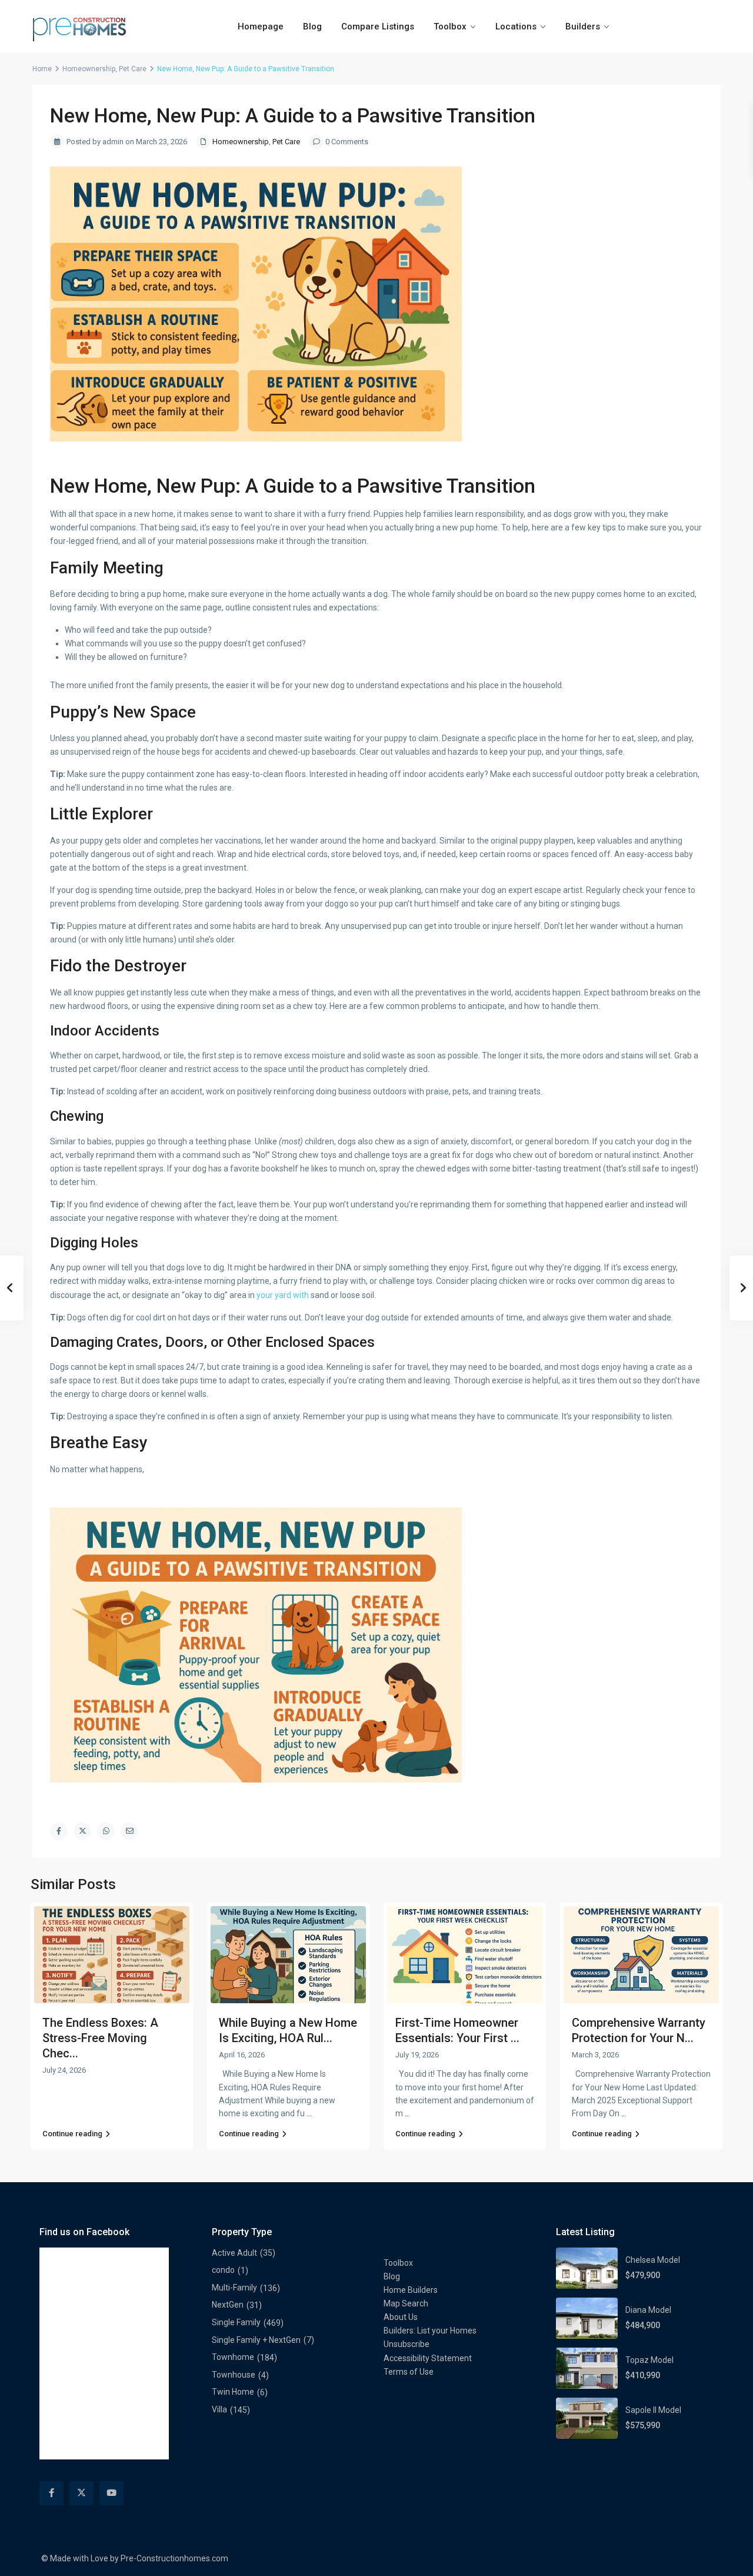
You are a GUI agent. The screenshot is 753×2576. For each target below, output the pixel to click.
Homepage (261, 26)
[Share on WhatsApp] (106, 1831)
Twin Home (233, 2392)
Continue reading (72, 2134)
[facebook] (51, 2493)
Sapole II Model (653, 2410)
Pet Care (133, 69)
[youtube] (111, 2493)
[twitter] (81, 2493)
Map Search (406, 2303)
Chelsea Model (653, 2260)
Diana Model (648, 2310)
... (309, 2113)
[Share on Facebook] (59, 1831)
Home (42, 69)
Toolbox (450, 26)
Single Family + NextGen (256, 2340)
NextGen (228, 2305)
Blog (312, 26)
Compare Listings (378, 26)
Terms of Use (409, 2372)
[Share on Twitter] (82, 1831)
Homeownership (89, 69)
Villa (219, 2409)
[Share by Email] (129, 1831)
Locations (516, 26)
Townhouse (234, 2375)
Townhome (233, 2357)
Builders (583, 26)
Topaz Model (649, 2360)
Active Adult (234, 2253)
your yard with (283, 1295)
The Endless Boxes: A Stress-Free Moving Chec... (100, 2038)
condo (223, 2270)
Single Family (236, 2322)
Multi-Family (234, 2288)
